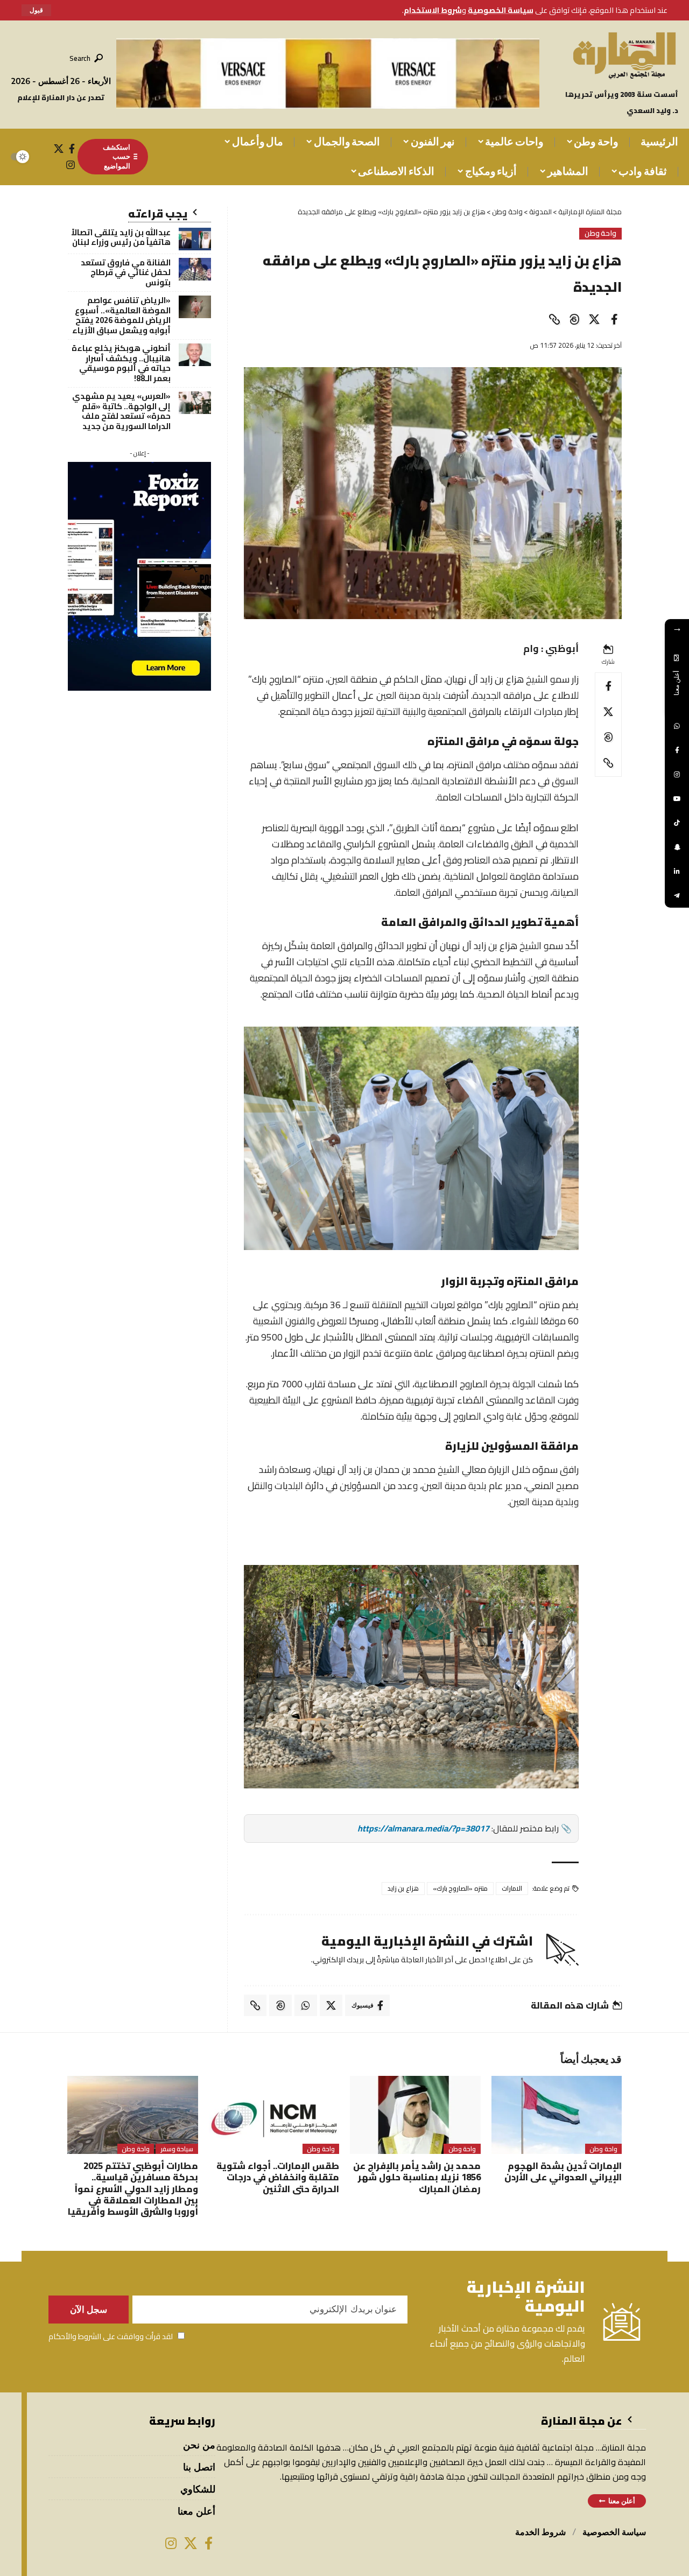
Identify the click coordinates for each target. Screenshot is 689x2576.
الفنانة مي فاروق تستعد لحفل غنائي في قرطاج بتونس (126, 273)
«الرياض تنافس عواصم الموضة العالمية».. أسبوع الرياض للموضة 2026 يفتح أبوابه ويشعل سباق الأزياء (121, 315)
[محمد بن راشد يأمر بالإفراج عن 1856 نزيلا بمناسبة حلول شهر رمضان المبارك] (415, 2115)
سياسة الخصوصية (501, 10)
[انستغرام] (71, 165)
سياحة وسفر (177, 2149)
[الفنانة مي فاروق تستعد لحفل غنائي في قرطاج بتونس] (195, 269)
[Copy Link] (554, 319)
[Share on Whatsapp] (306, 2005)
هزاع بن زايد (403, 1888)
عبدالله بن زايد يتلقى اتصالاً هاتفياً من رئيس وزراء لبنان (121, 237)
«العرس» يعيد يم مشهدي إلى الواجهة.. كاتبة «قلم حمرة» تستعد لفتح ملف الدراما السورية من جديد (121, 411)
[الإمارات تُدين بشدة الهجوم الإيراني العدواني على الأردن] (557, 2115)
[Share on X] (594, 319)
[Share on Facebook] (614, 319)
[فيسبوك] (72, 149)
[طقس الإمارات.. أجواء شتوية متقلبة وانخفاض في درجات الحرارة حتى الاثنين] (274, 2115)
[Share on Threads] (574, 319)
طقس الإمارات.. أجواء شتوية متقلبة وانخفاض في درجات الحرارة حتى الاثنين (278, 2177)
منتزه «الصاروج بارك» (460, 1888)
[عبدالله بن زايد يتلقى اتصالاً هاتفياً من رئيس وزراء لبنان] (195, 239)
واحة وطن (601, 234)
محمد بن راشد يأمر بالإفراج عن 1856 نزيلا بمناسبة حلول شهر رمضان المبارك (417, 2177)
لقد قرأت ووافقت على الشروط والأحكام (111, 2336)
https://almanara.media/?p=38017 (423, 1828)
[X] (59, 149)
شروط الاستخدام (433, 10)
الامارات (512, 1888)
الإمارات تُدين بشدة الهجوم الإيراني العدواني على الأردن (563, 2171)
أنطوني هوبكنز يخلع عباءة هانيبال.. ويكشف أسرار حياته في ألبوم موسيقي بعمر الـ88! (121, 363)
